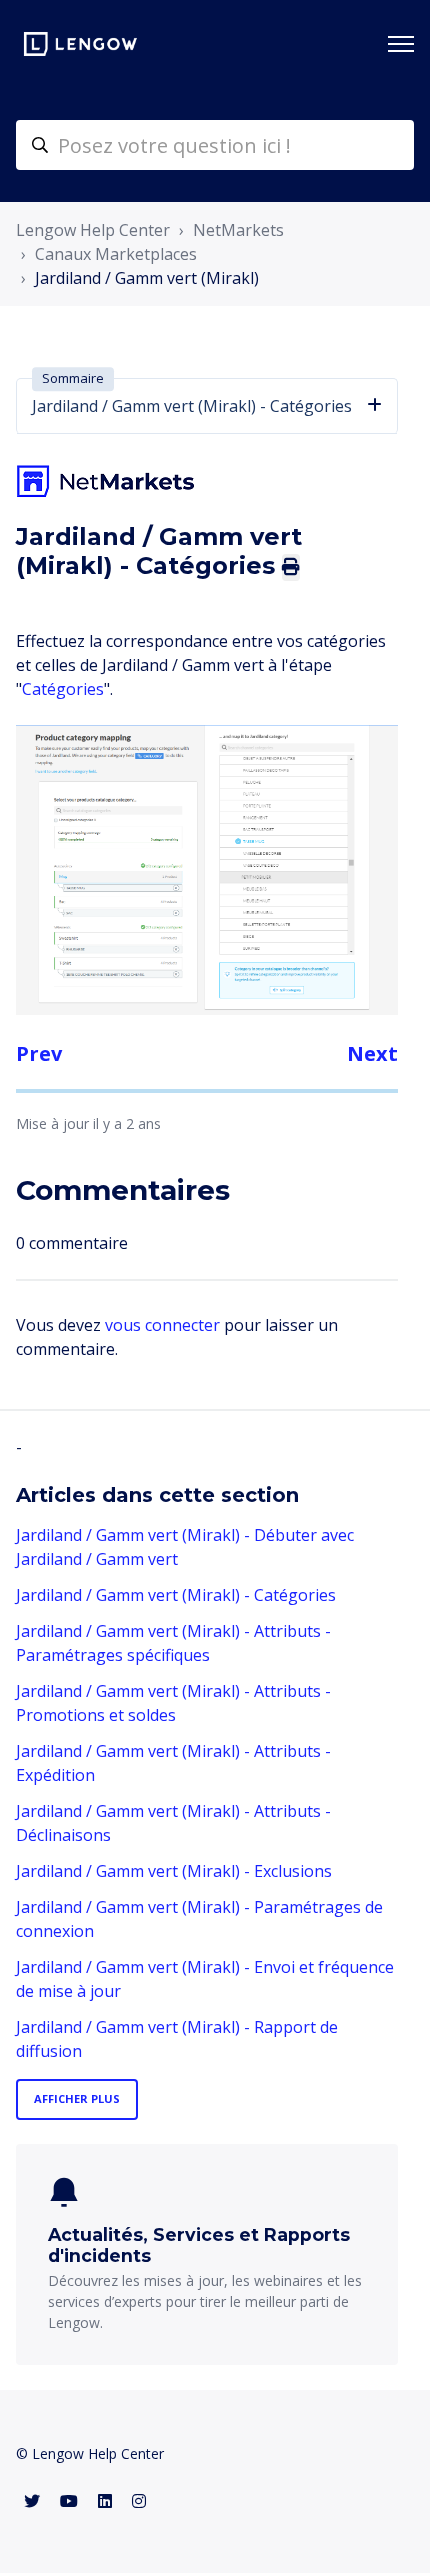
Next (372, 1053)
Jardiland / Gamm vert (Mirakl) (147, 278)
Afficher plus (77, 2098)
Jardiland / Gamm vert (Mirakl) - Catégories (176, 1595)
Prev (39, 1053)
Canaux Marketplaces (116, 254)
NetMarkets (238, 230)
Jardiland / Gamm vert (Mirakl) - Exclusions (174, 1871)
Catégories (63, 689)
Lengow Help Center (93, 230)
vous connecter (162, 1325)
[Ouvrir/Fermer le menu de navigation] (401, 44)
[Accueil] (80, 44)
